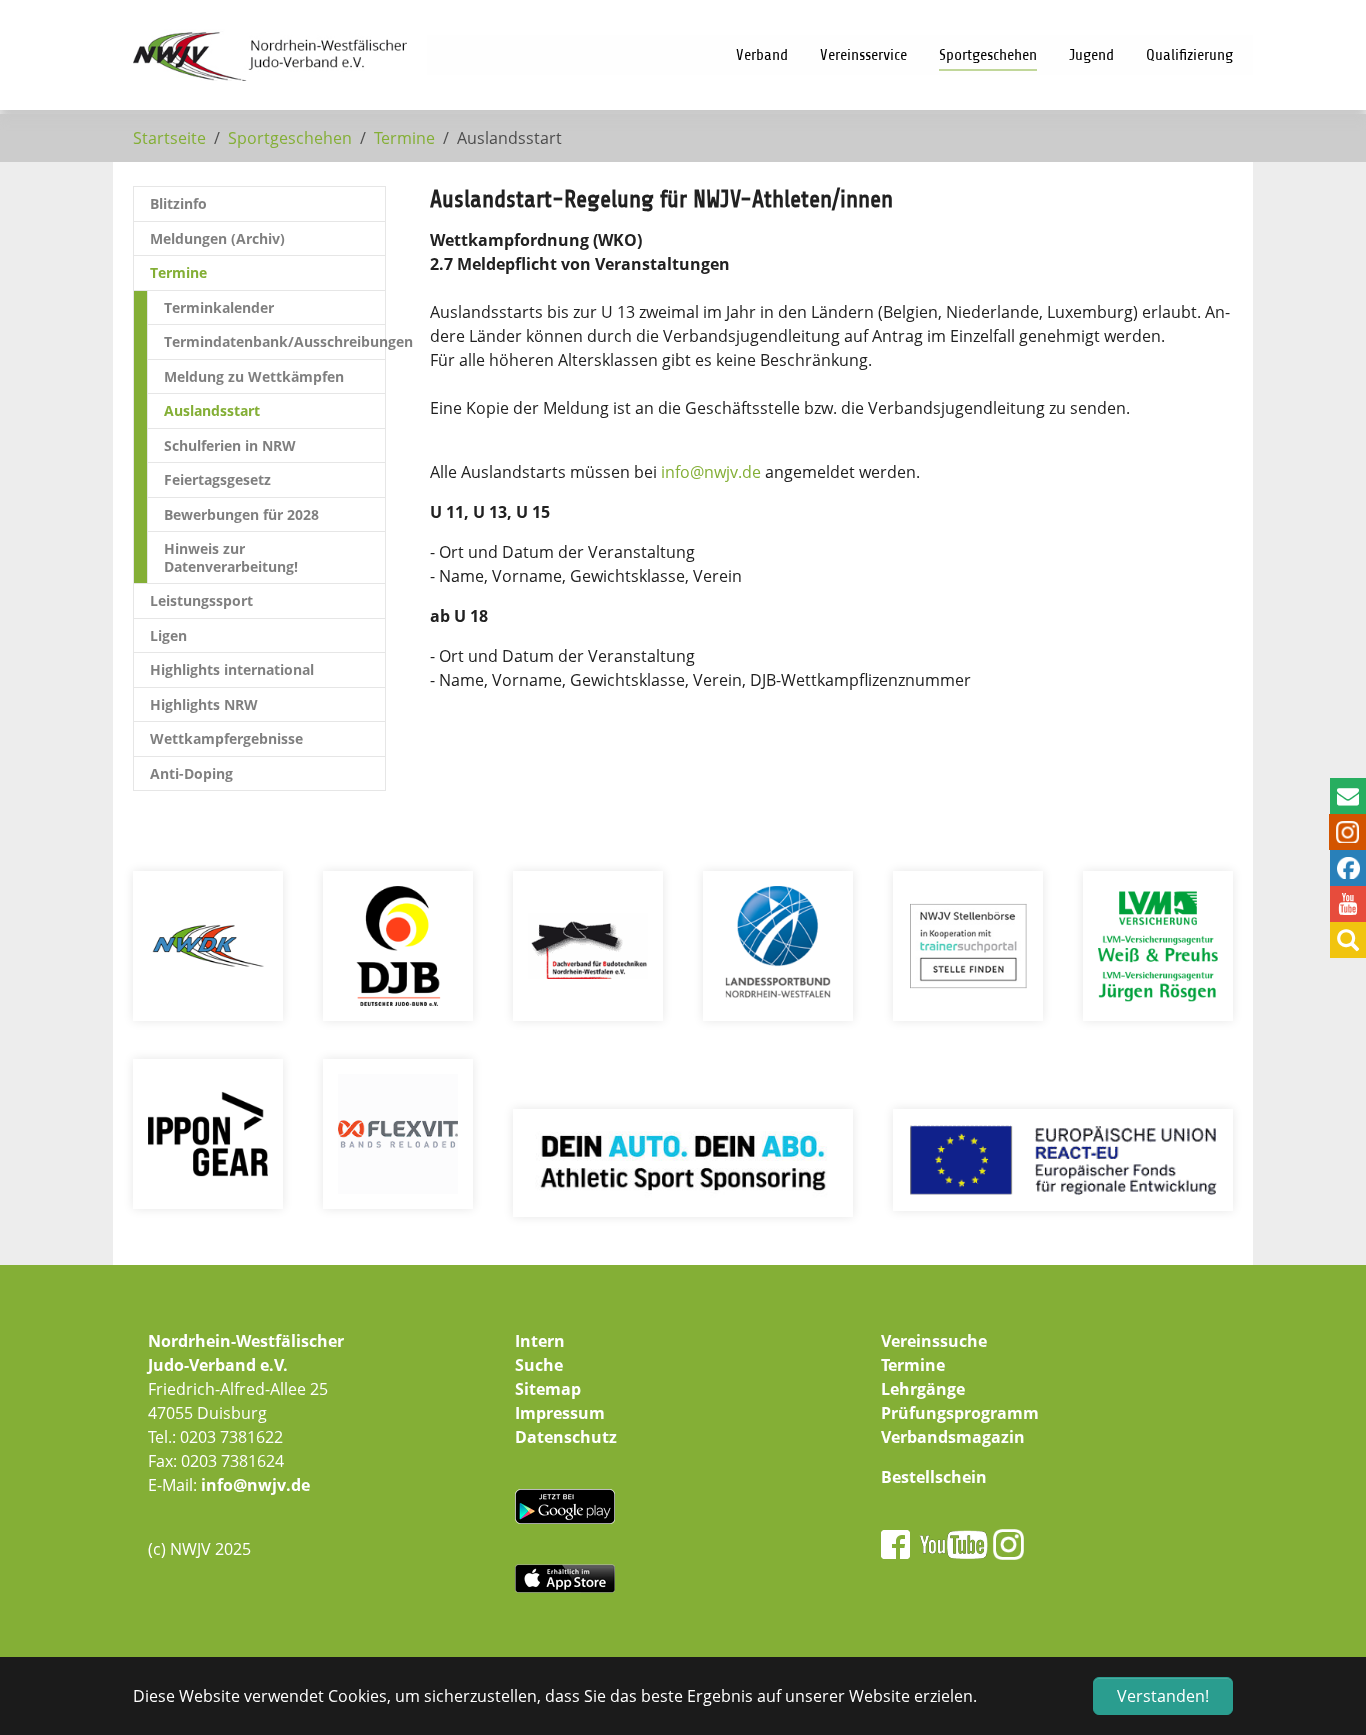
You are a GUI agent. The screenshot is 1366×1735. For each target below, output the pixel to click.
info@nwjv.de (255, 1485)
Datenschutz (566, 1437)
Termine (913, 1365)
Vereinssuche (934, 1341)
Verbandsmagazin (953, 1437)
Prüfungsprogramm (960, 1413)
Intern (540, 1341)
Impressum (560, 1413)
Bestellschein (934, 1477)
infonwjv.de (711, 472)
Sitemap (548, 1389)
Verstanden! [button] (1163, 1696)
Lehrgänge (923, 1389)
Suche (539, 1365)
